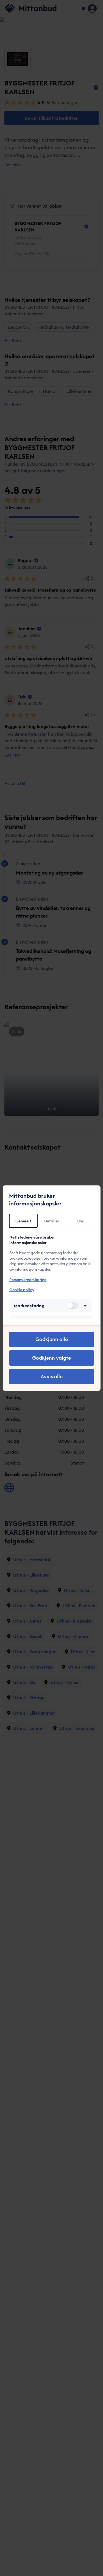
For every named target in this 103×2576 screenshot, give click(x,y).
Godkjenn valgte (51, 1358)
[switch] (73, 1306)
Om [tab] (80, 1221)
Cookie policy (22, 1290)
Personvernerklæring (28, 1280)
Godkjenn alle (52, 1339)
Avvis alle (52, 1376)
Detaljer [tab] (52, 1221)
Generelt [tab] (23, 1221)
